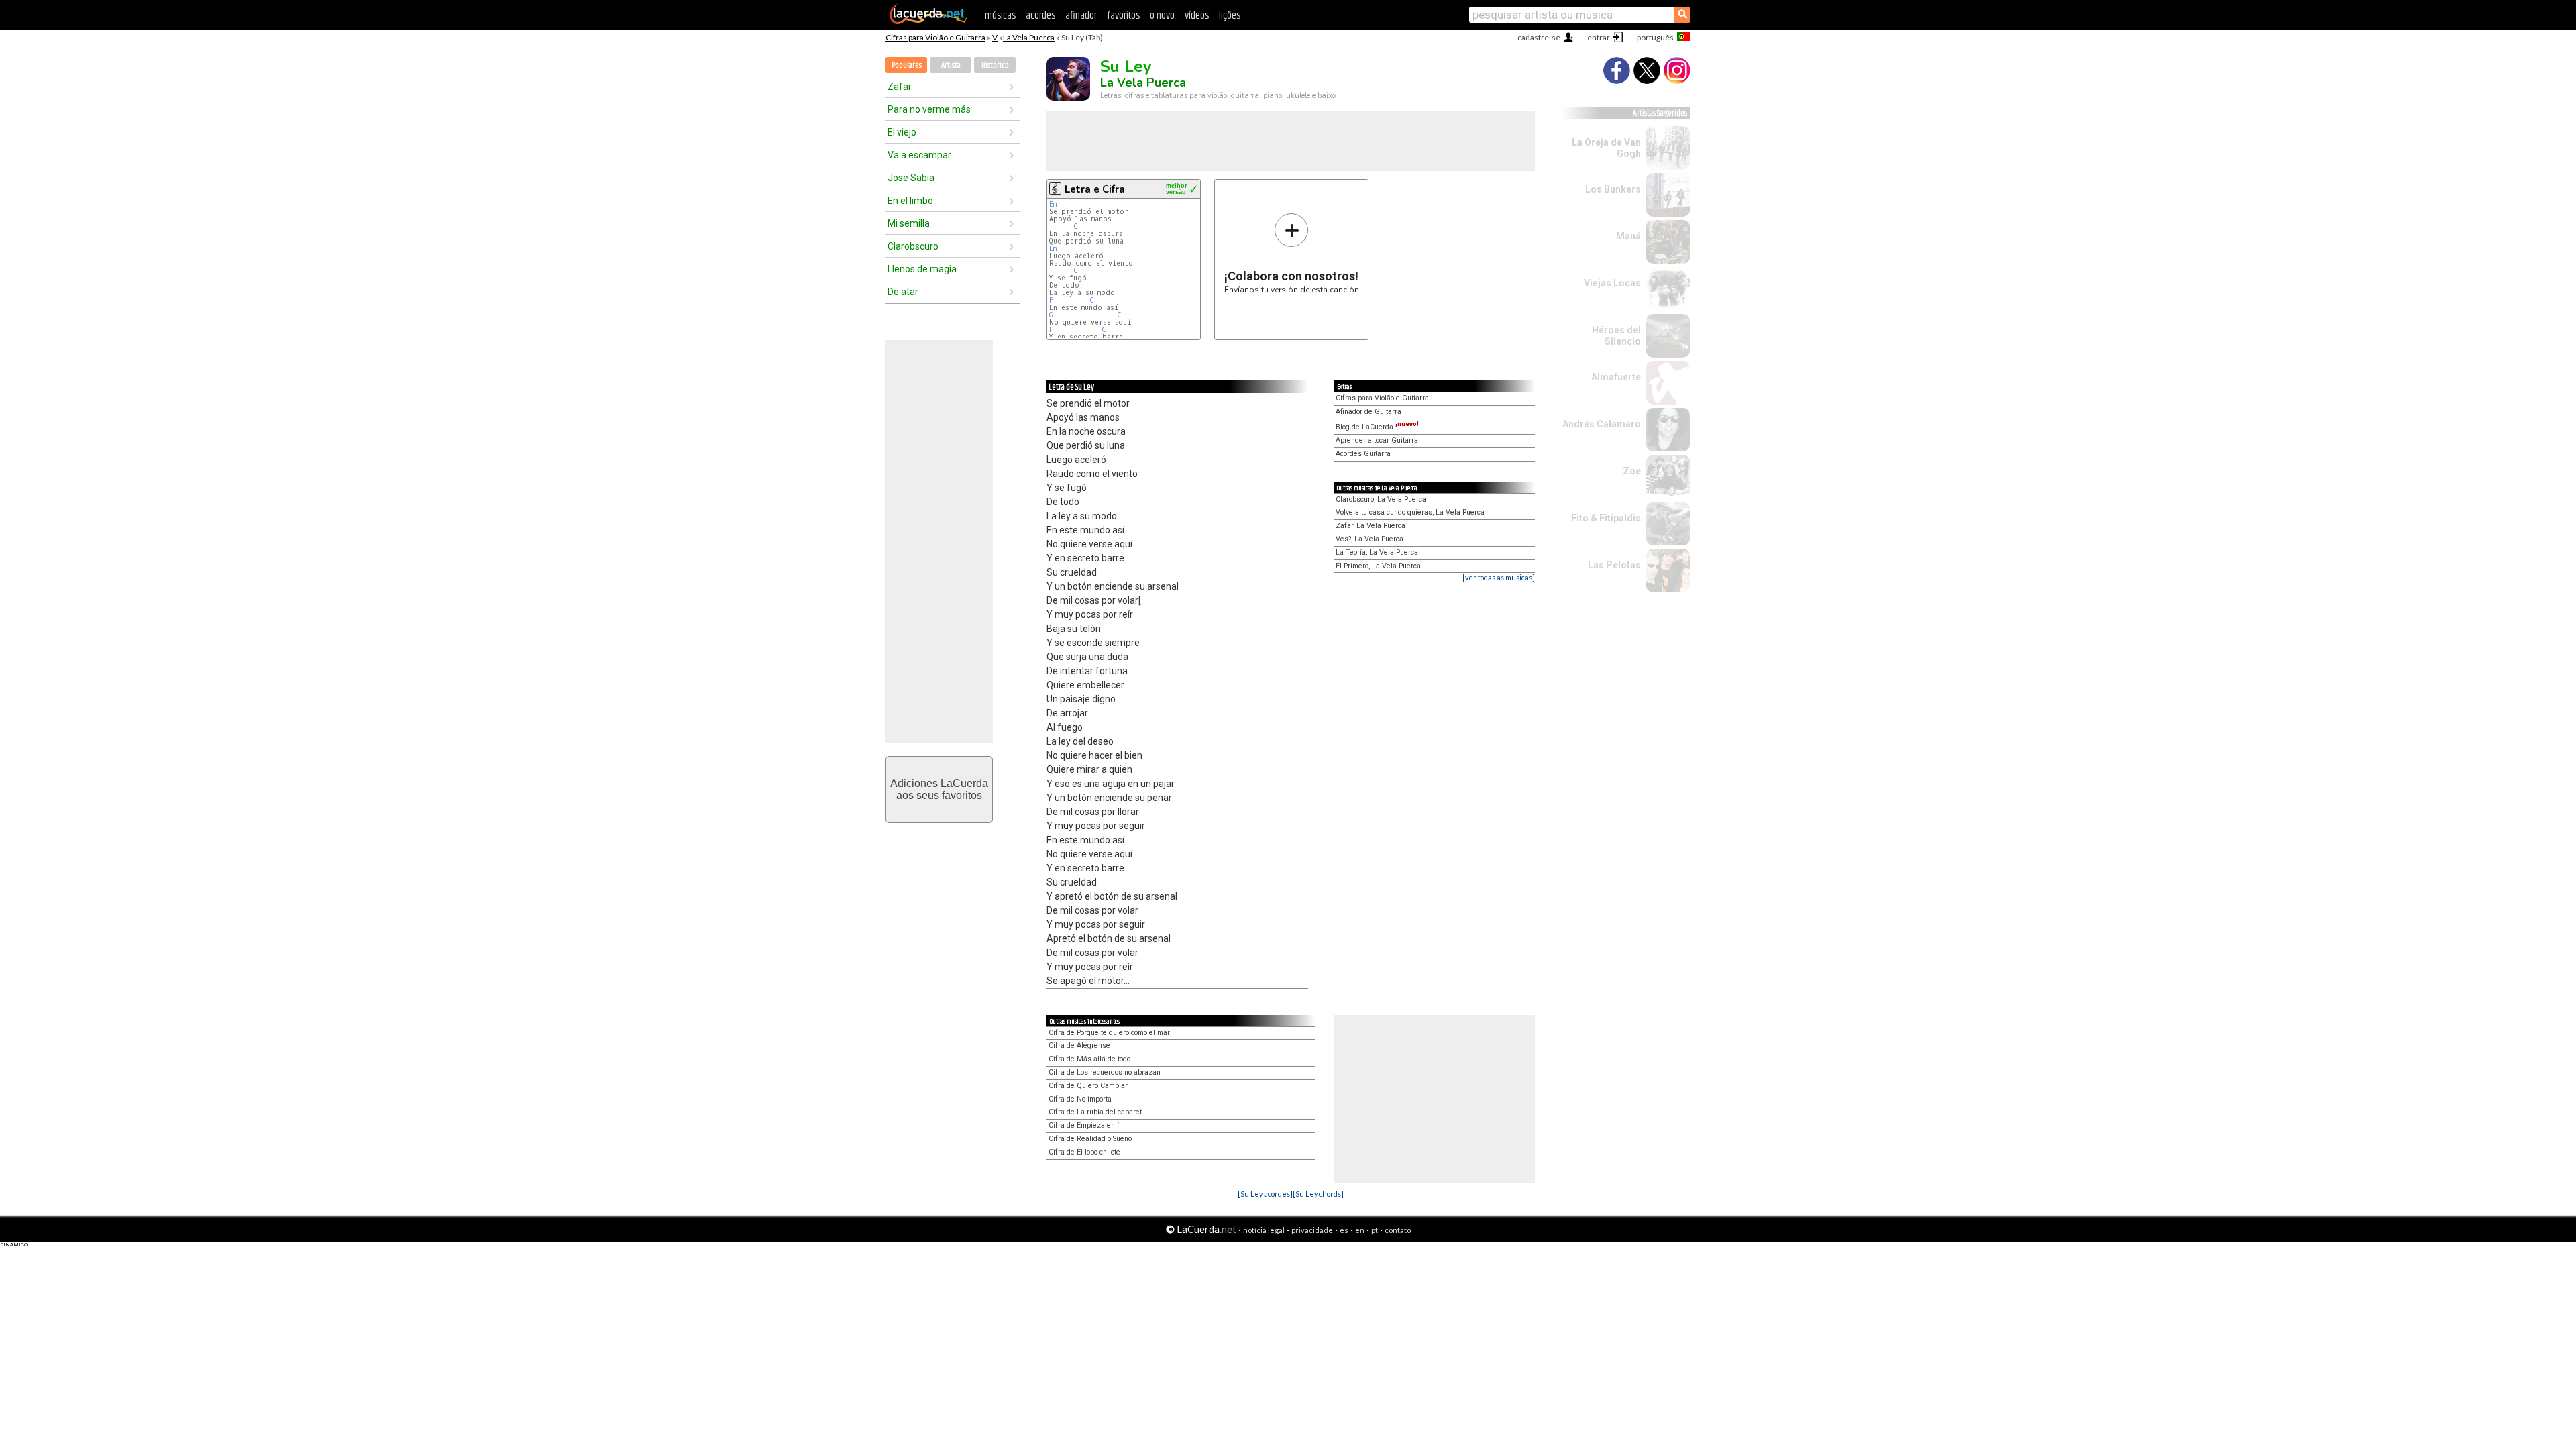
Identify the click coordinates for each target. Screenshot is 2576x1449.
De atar (903, 292)
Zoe (1632, 471)
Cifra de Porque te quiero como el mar (1109, 1033)
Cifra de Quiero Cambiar (1088, 1086)
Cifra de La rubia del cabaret (1095, 1112)
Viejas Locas (1612, 283)
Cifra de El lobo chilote (1084, 1152)
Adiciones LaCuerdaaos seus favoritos (939, 789)
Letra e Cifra (1095, 189)
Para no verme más (929, 109)
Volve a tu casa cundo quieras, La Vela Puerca (1410, 512)
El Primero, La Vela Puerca (1378, 566)
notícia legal (1264, 1230)
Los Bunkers (1613, 189)
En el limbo (910, 201)
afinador (1081, 16)
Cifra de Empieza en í (1084, 1125)
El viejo (902, 132)
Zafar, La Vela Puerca (1371, 526)
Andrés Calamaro (1602, 424)
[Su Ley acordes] (1265, 1194)
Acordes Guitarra (1363, 454)
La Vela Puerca (1029, 37)
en (1360, 1230)
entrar (1599, 37)
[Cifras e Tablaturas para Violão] (928, 21)
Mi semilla (909, 223)
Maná (1628, 236)
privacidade (1312, 1230)
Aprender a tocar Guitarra (1377, 440)
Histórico (995, 65)
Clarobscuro (913, 246)
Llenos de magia (922, 269)
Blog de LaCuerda (1377, 427)
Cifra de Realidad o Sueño (1090, 1139)
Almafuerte (1616, 377)
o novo (1162, 16)
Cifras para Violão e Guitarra (935, 37)
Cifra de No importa (1080, 1099)
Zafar (900, 87)
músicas (1000, 16)
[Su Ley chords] (1318, 1194)
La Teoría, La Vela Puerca (1377, 552)
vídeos (1197, 16)
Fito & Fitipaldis (1606, 518)
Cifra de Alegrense (1079, 1045)
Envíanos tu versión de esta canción (1292, 253)
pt (1375, 1230)
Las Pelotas (1614, 565)
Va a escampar (919, 155)
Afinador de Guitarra (1368, 412)
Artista (951, 65)
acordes (1040, 16)
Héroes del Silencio (1616, 336)
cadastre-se (1539, 37)
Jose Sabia (911, 178)
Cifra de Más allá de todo (1089, 1059)
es (1344, 1230)
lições (1230, 16)
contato (1398, 1230)
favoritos (1123, 16)
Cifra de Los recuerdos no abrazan (1105, 1072)
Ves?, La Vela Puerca (1370, 539)
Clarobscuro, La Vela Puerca (1381, 499)
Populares (907, 65)
